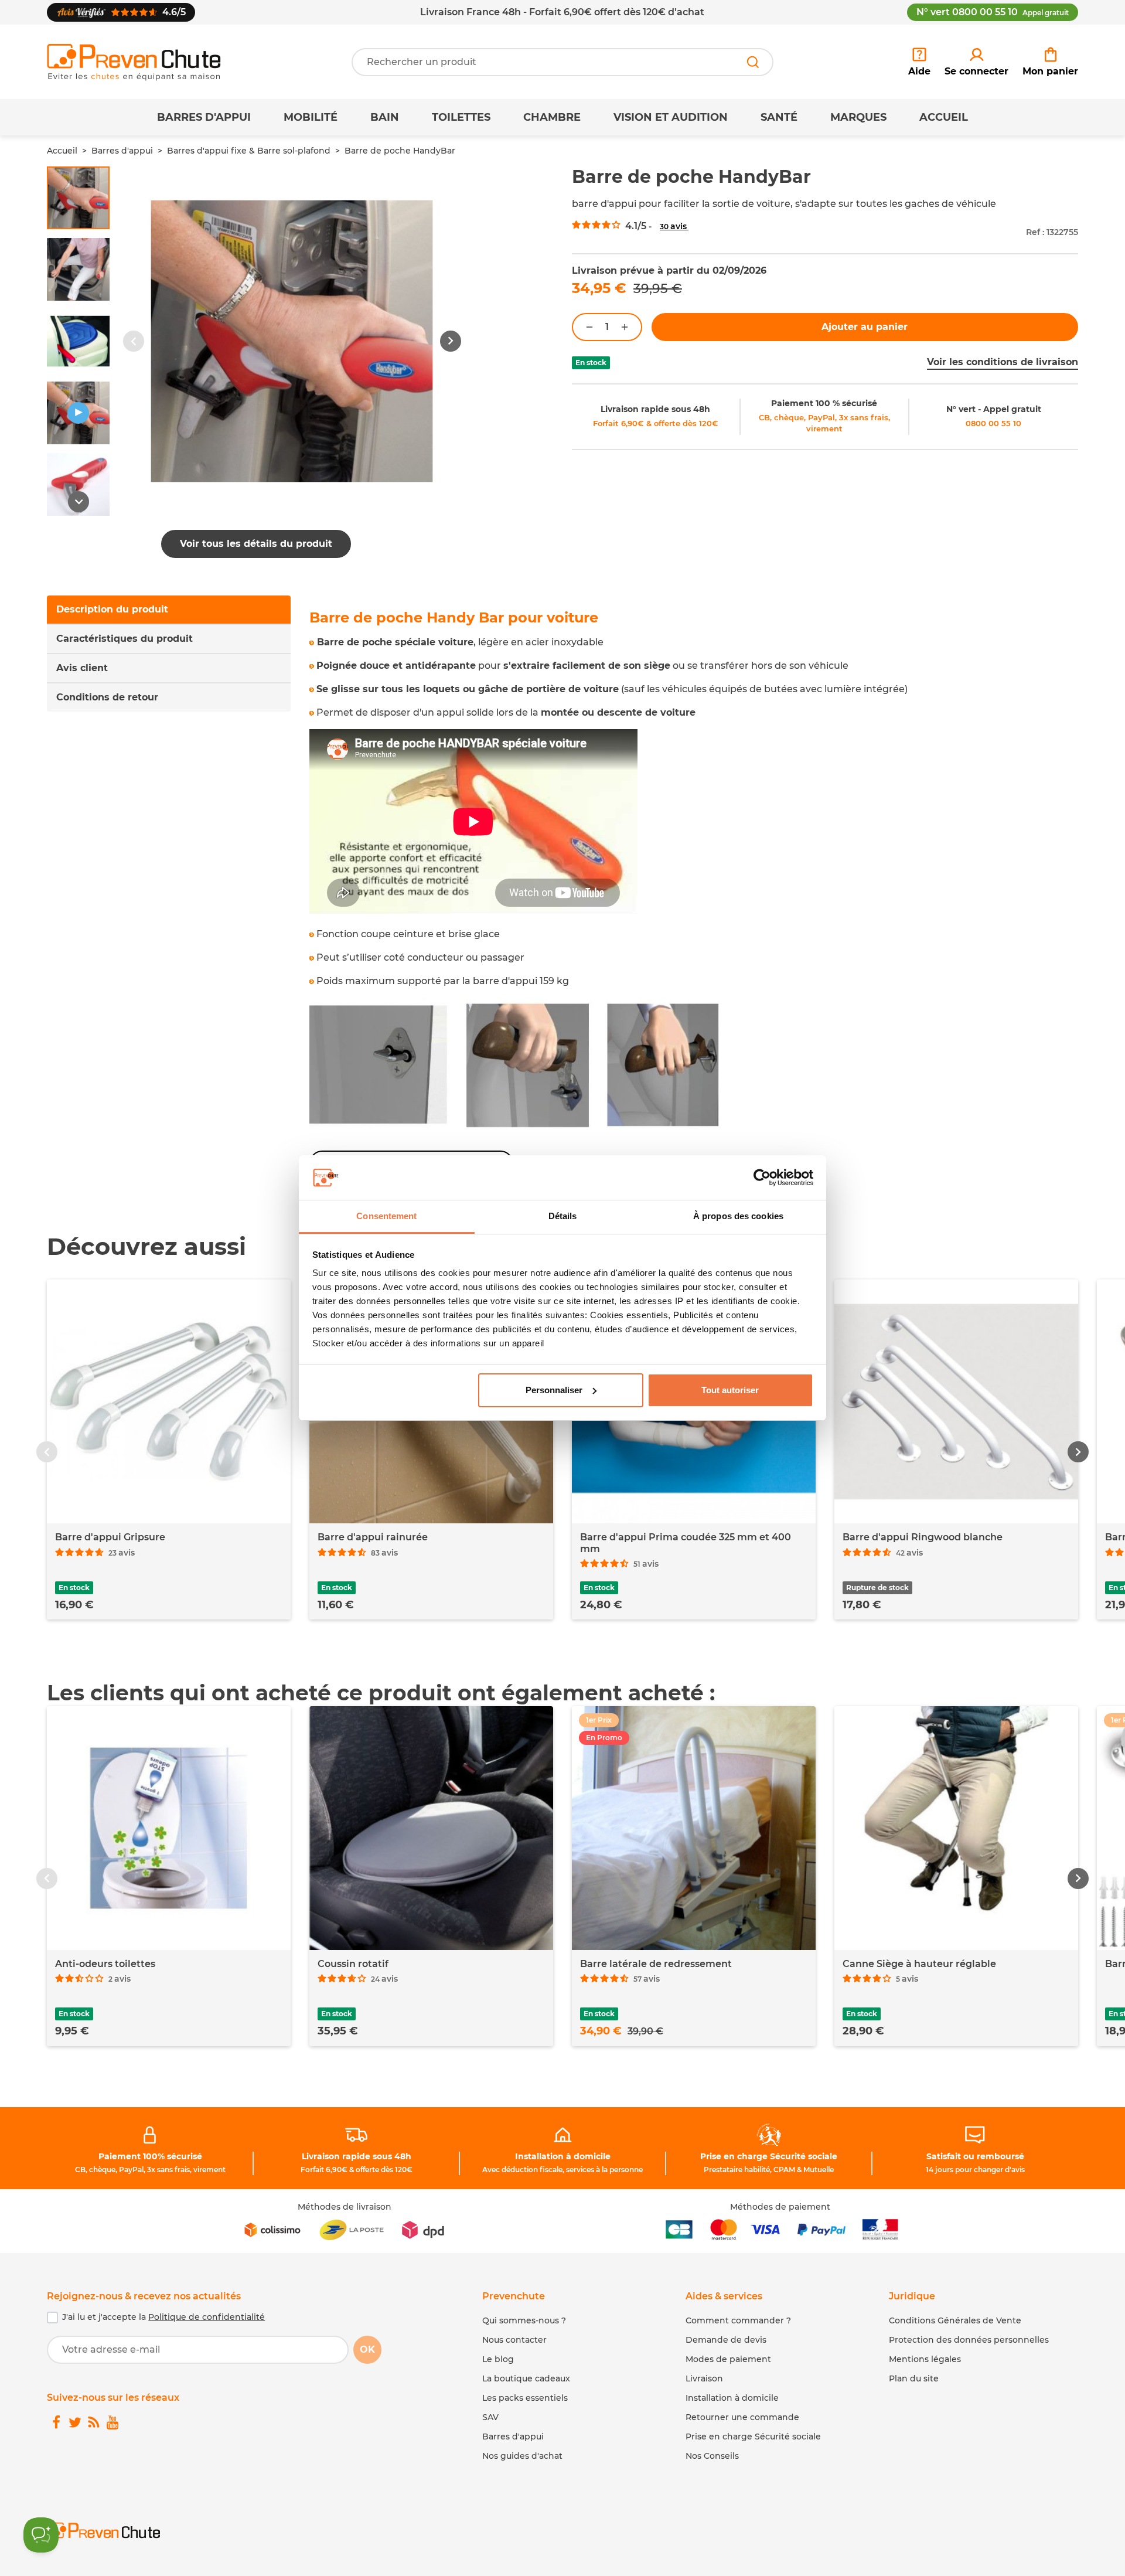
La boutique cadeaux (526, 2378)
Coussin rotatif (353, 1964)
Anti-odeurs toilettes (105, 1964)
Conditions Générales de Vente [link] (955, 2320)
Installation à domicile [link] (563, 2156)
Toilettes (461, 117)
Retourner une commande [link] (742, 2417)
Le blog (498, 2359)
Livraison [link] (704, 2378)
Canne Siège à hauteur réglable (919, 1964)
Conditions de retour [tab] (107, 697)
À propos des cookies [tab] (738, 1216)
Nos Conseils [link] (712, 2456)
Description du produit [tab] (112, 609)
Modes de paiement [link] (728, 2359)
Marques (858, 117)
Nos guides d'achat (522, 2456)
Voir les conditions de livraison (1003, 362)
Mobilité (311, 117)
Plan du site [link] (914, 2378)
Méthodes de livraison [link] (345, 2207)
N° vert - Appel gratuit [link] (994, 409)
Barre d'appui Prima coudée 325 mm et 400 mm (686, 1543)
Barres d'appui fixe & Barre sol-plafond (249, 151)
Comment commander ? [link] (738, 2320)
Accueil (944, 117)
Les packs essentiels (525, 2398)
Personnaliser (554, 1390)
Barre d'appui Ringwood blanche (923, 1537)
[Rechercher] (753, 62)
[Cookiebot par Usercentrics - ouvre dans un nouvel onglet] (762, 1178)
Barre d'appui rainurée (373, 1537)
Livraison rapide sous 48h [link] (655, 409)
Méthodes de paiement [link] (780, 2207)
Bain (385, 117)
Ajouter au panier (865, 327)
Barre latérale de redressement (656, 1964)
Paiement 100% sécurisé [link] (150, 2156)
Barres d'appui (204, 117)
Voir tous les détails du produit (256, 544)
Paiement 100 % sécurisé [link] (824, 403)
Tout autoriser (730, 1390)
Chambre (552, 117)
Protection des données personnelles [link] (969, 2340)
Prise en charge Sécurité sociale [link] (769, 2156)
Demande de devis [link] (726, 2340)
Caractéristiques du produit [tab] (125, 639)
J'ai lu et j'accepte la (163, 2317)
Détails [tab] (563, 1216)
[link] (976, 62)
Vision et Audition (671, 117)
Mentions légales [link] (925, 2359)
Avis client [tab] (82, 668)
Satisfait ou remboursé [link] (975, 2156)
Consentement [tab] (386, 1216)
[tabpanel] (694, 893)
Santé (779, 117)
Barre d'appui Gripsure (110, 1537)
